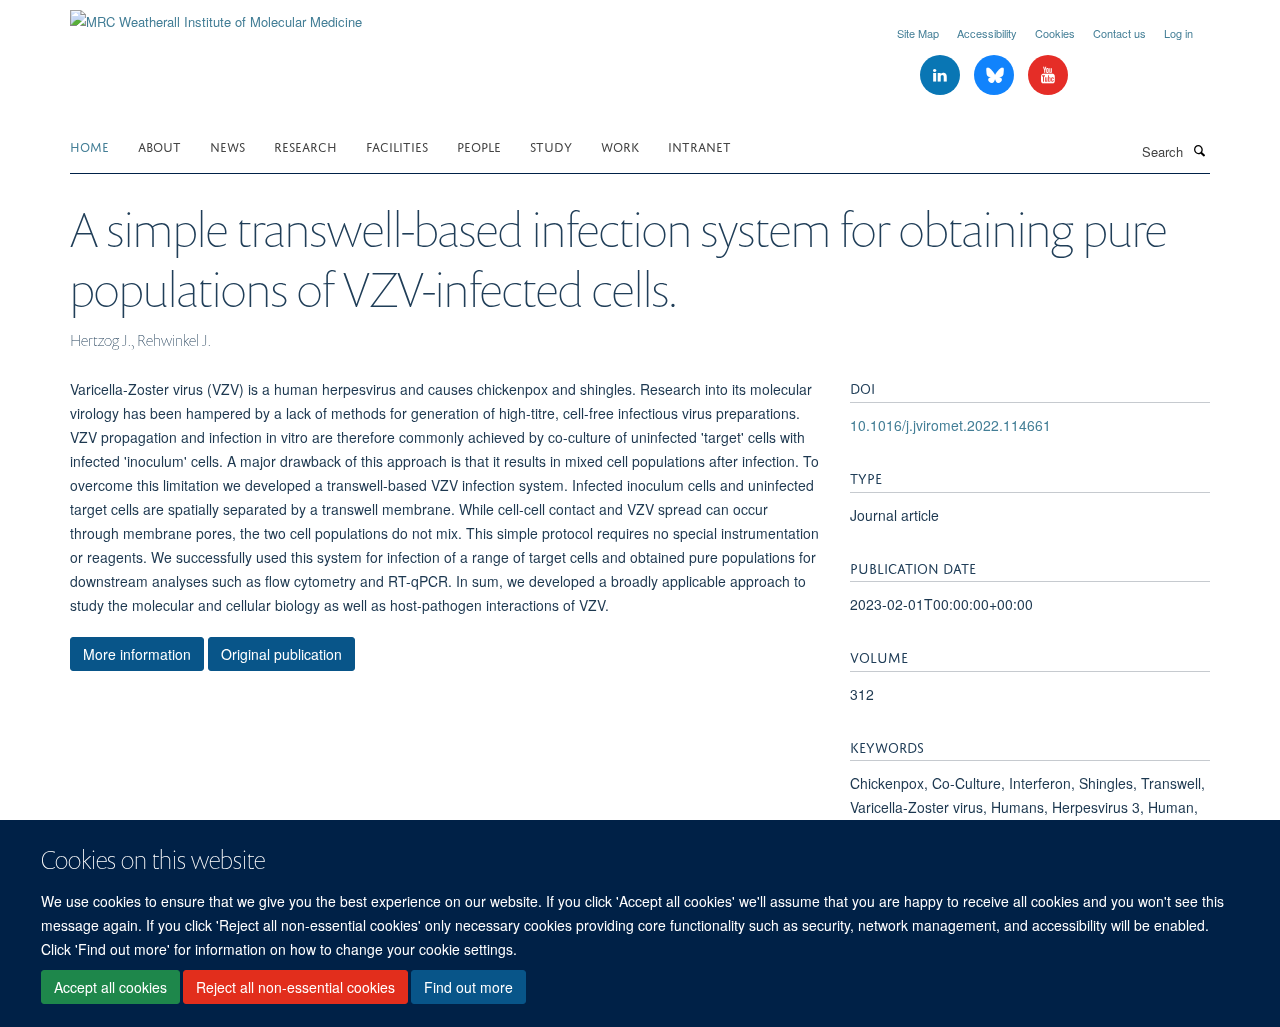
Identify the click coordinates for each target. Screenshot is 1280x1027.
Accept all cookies (110, 988)
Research (305, 145)
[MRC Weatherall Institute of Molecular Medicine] (216, 14)
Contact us (1119, 33)
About (159, 145)
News (227, 145)
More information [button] (137, 654)
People (479, 145)
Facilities (397, 145)
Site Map (918, 33)
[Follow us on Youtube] (1048, 75)
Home (89, 145)
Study (551, 145)
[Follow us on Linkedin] (942, 75)
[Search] (1199, 150)
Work (620, 145)
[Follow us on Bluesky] (996, 75)
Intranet (699, 145)
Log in (1178, 33)
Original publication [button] (281, 654)
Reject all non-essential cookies (295, 988)
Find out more (468, 988)
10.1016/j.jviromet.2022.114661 (950, 425)
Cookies (1055, 33)
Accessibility (987, 33)
